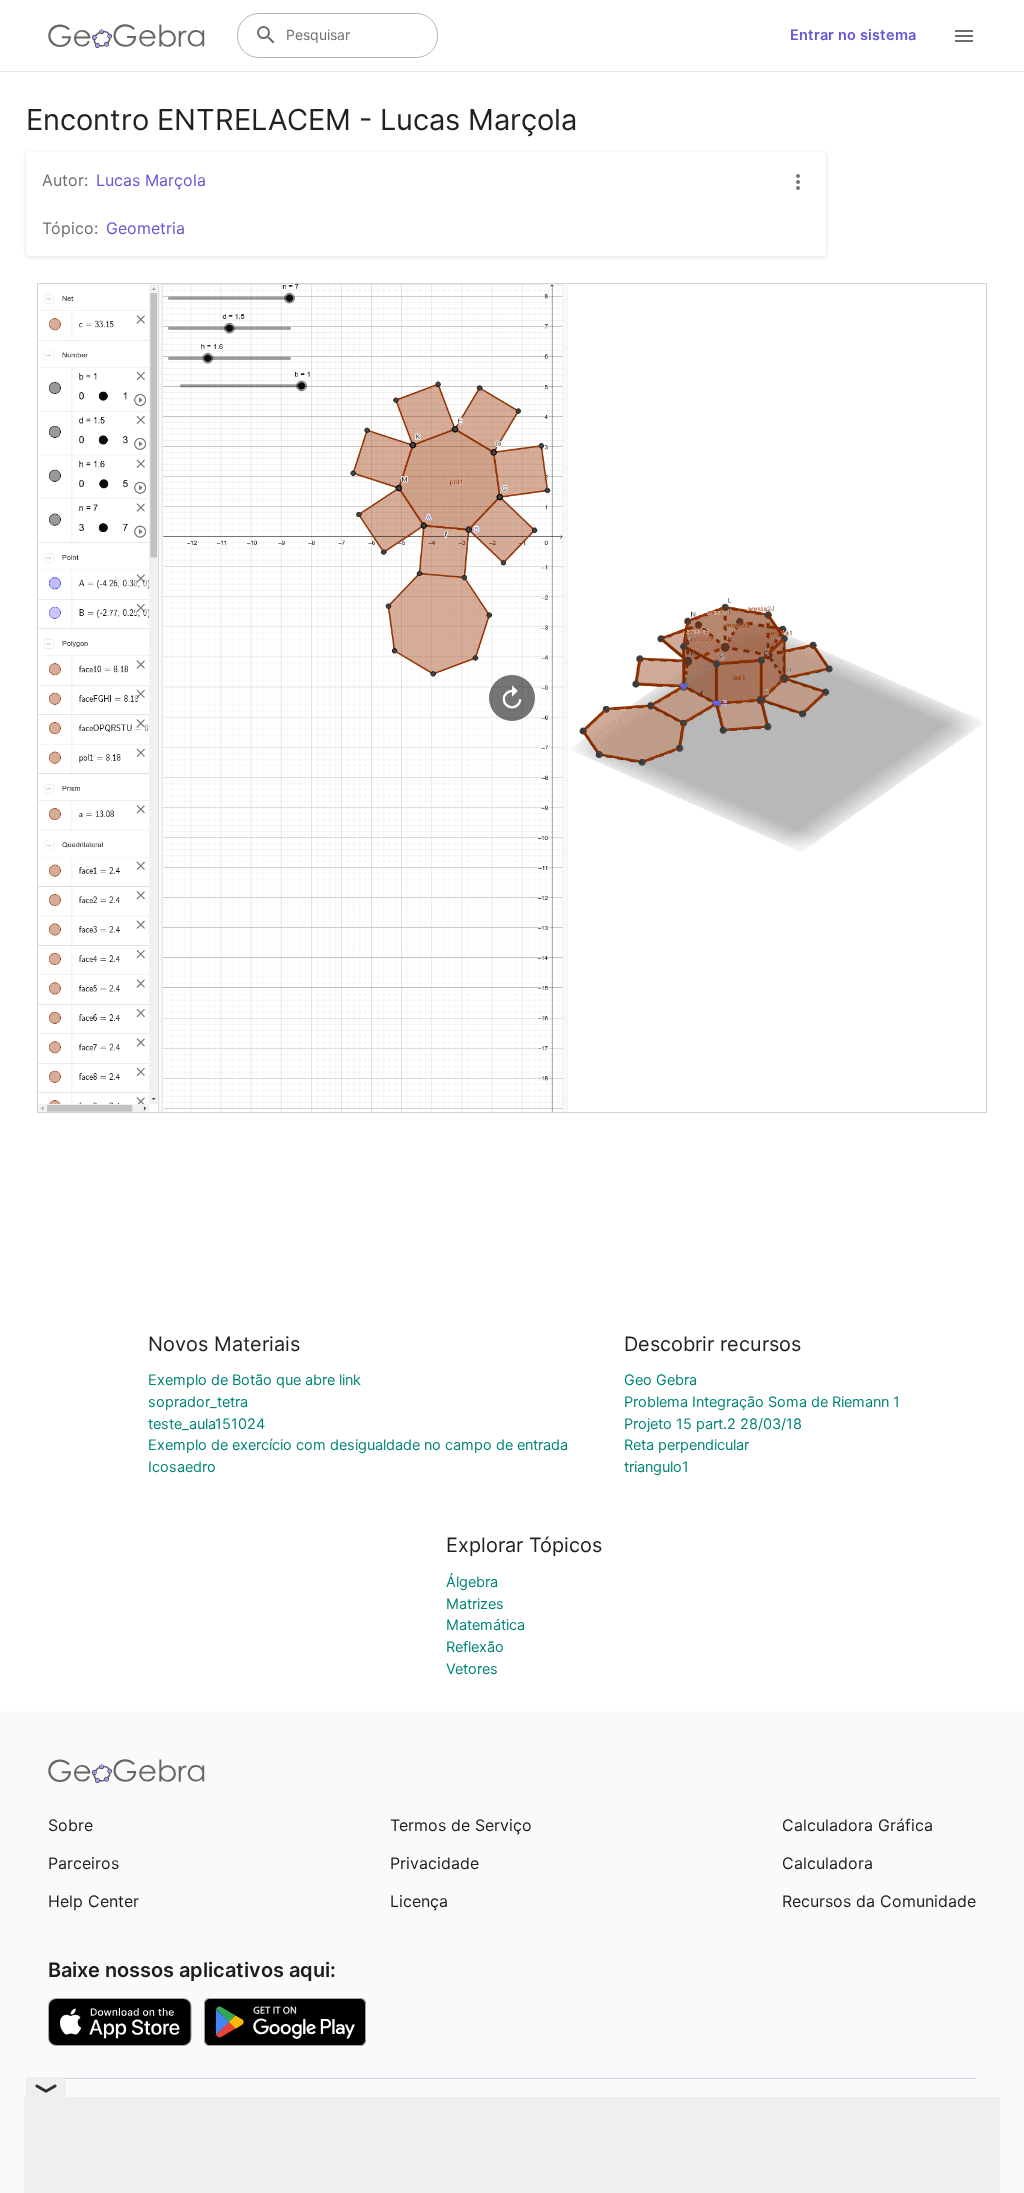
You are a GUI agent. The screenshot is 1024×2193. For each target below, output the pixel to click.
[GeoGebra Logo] (126, 36)
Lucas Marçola (151, 180)
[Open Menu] (964, 36)
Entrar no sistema (853, 35)
